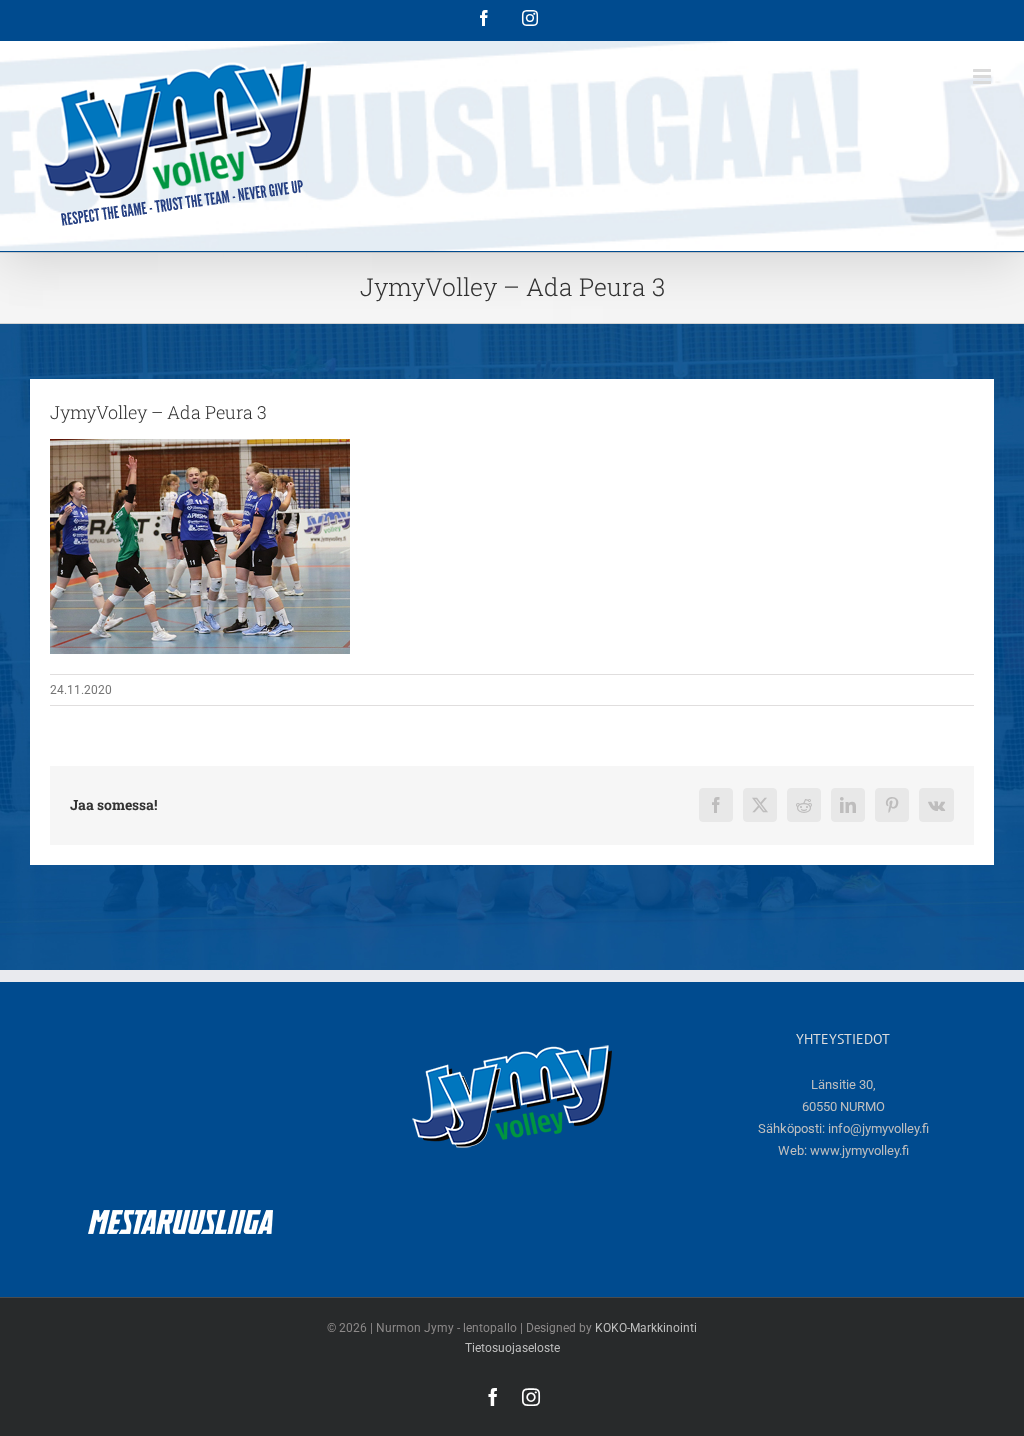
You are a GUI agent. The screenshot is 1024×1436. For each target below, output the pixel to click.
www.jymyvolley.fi (859, 1150)
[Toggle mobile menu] (983, 76)
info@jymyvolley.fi (878, 1128)
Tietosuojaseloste (512, 1348)
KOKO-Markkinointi (646, 1328)
